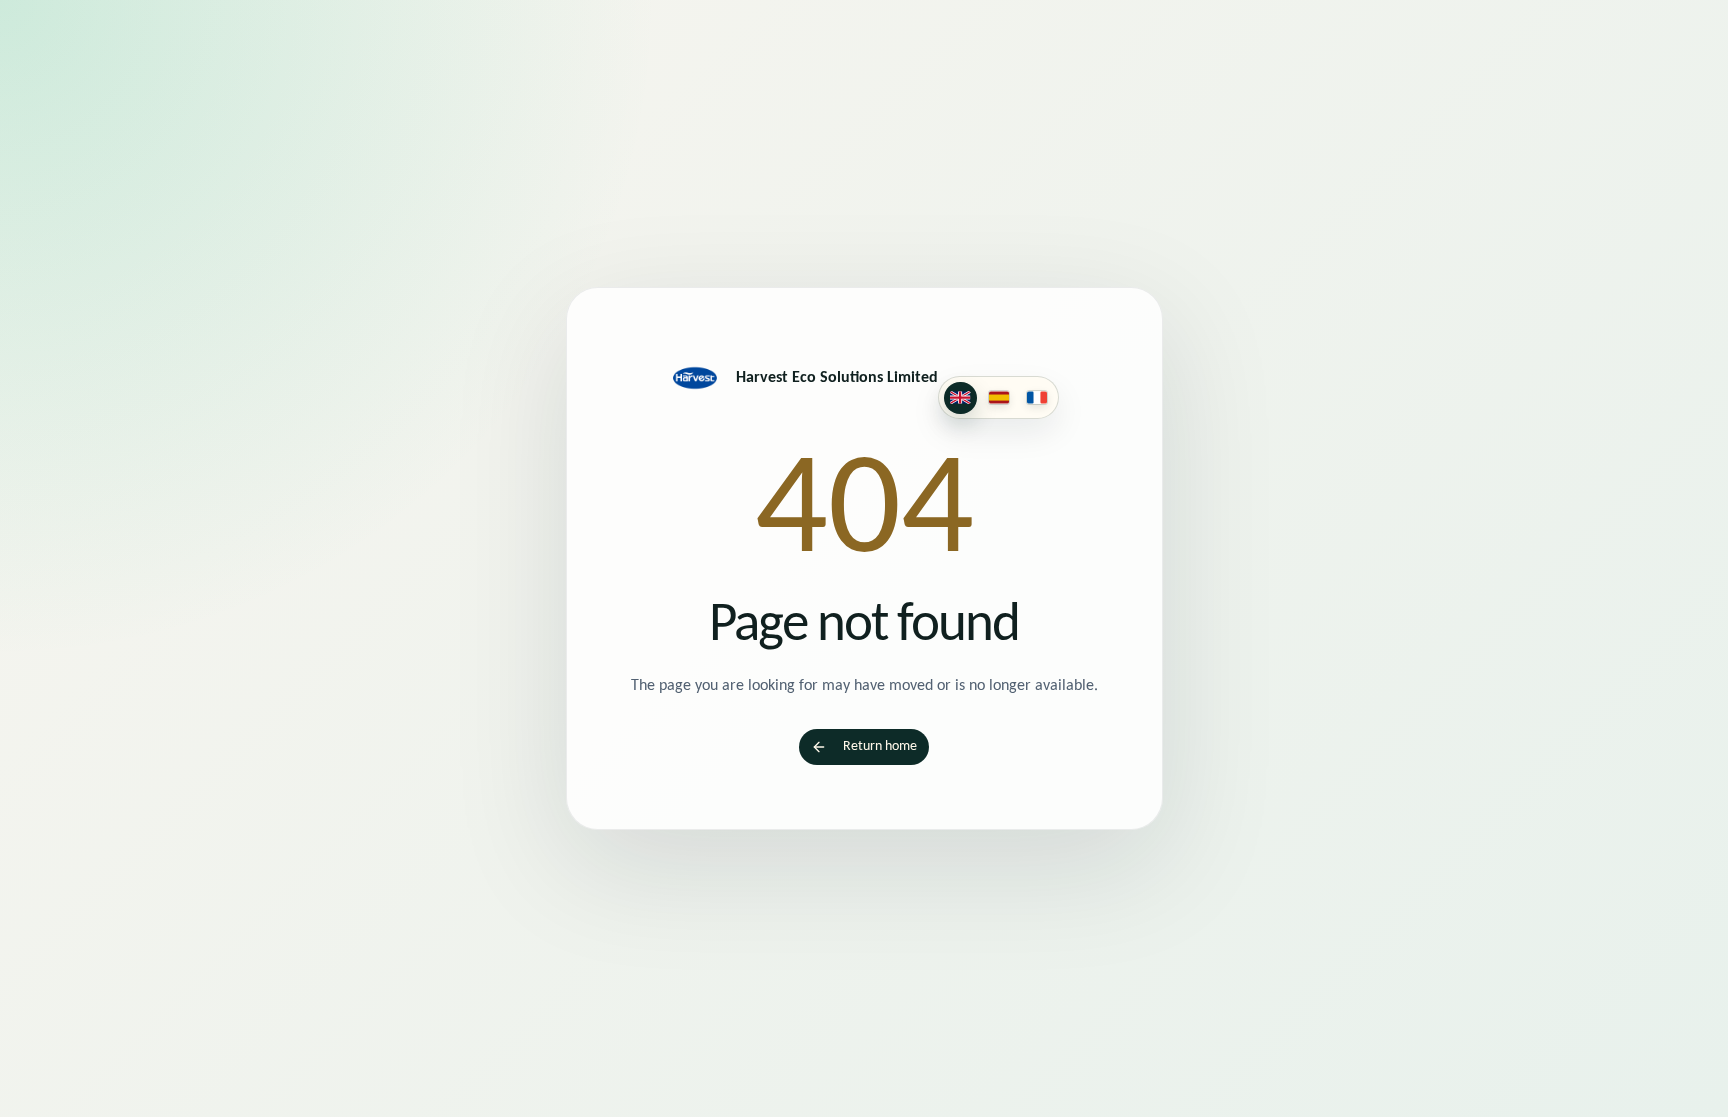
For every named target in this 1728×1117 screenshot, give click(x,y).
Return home (880, 746)
